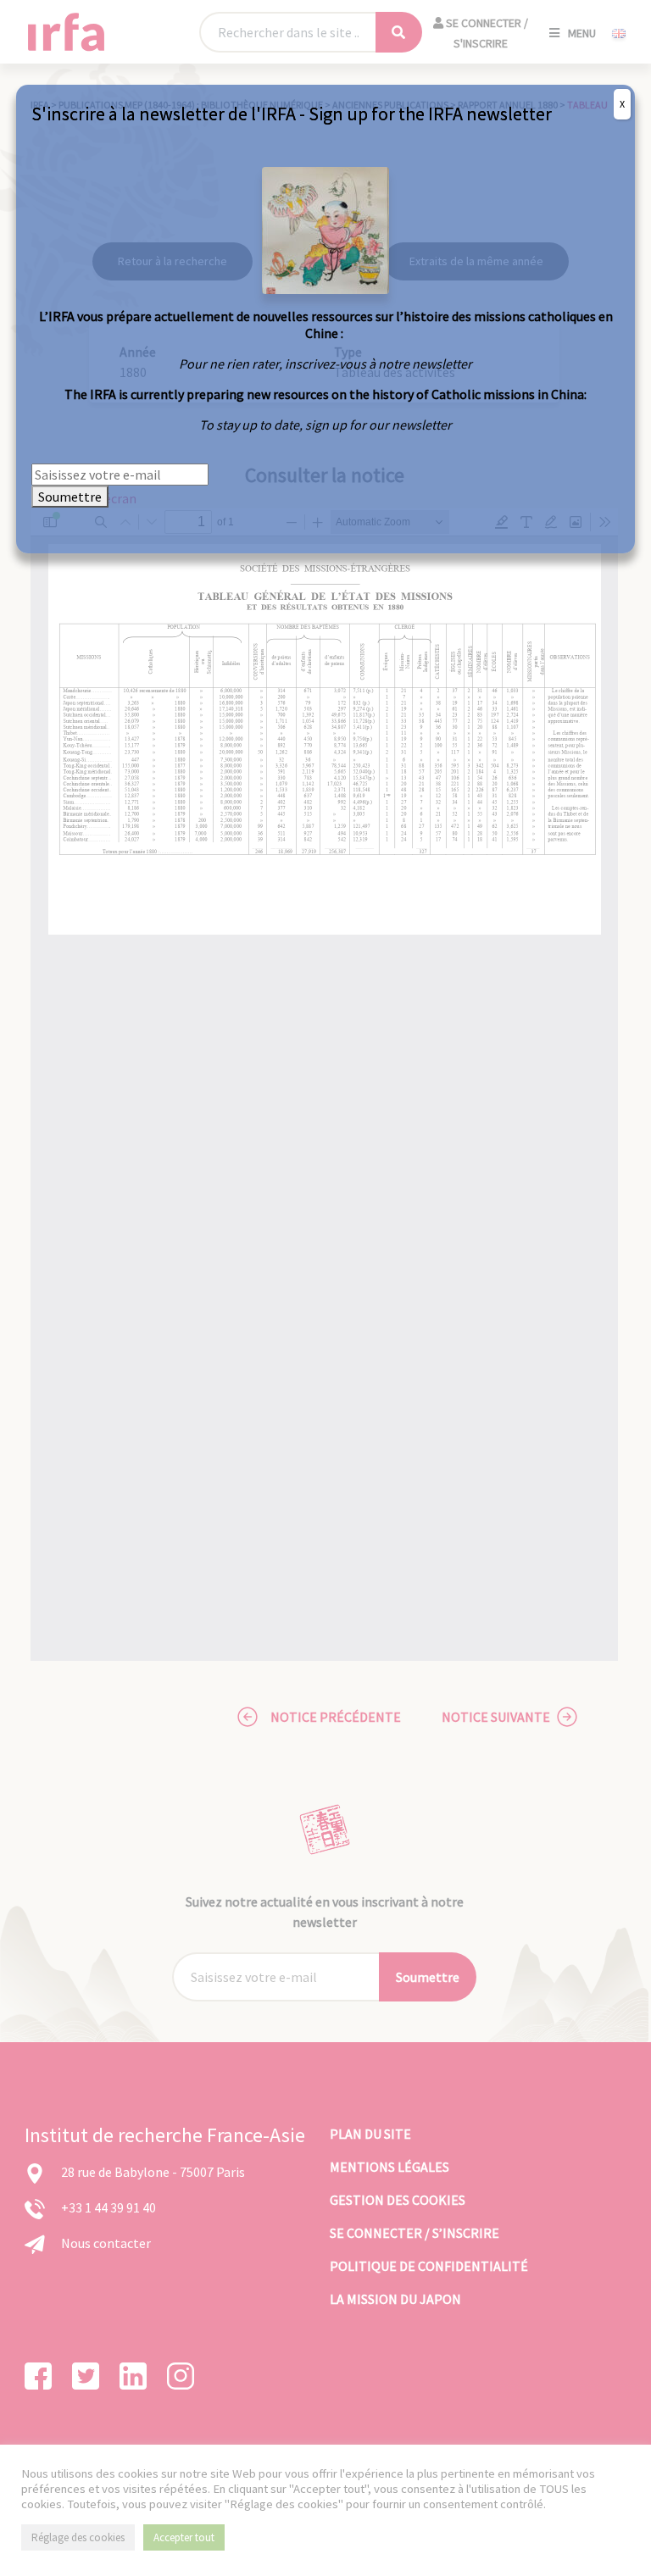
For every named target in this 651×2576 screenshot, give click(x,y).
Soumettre (70, 497)
